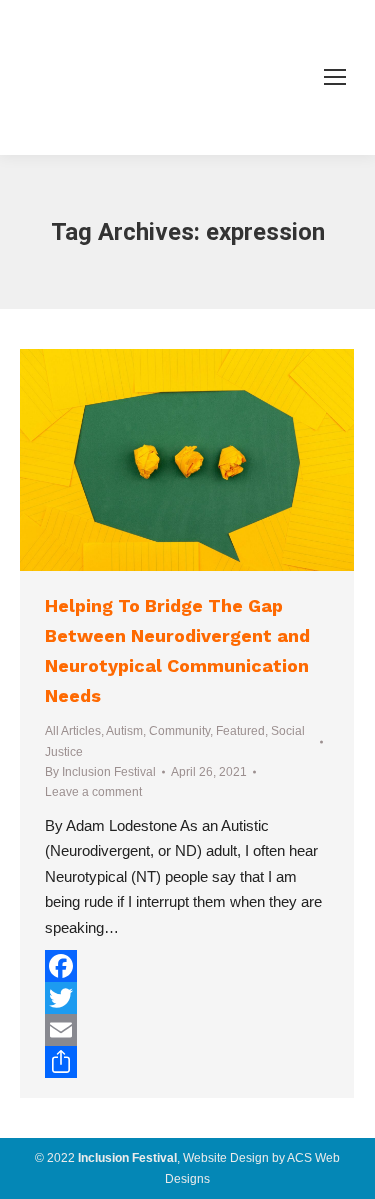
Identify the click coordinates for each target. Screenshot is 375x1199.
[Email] (187, 1030)
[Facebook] (187, 966)
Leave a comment (93, 792)
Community (179, 731)
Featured (240, 731)
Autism (124, 731)
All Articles (73, 731)
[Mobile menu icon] (335, 77)
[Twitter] (187, 998)
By (100, 772)
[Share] (187, 1062)
